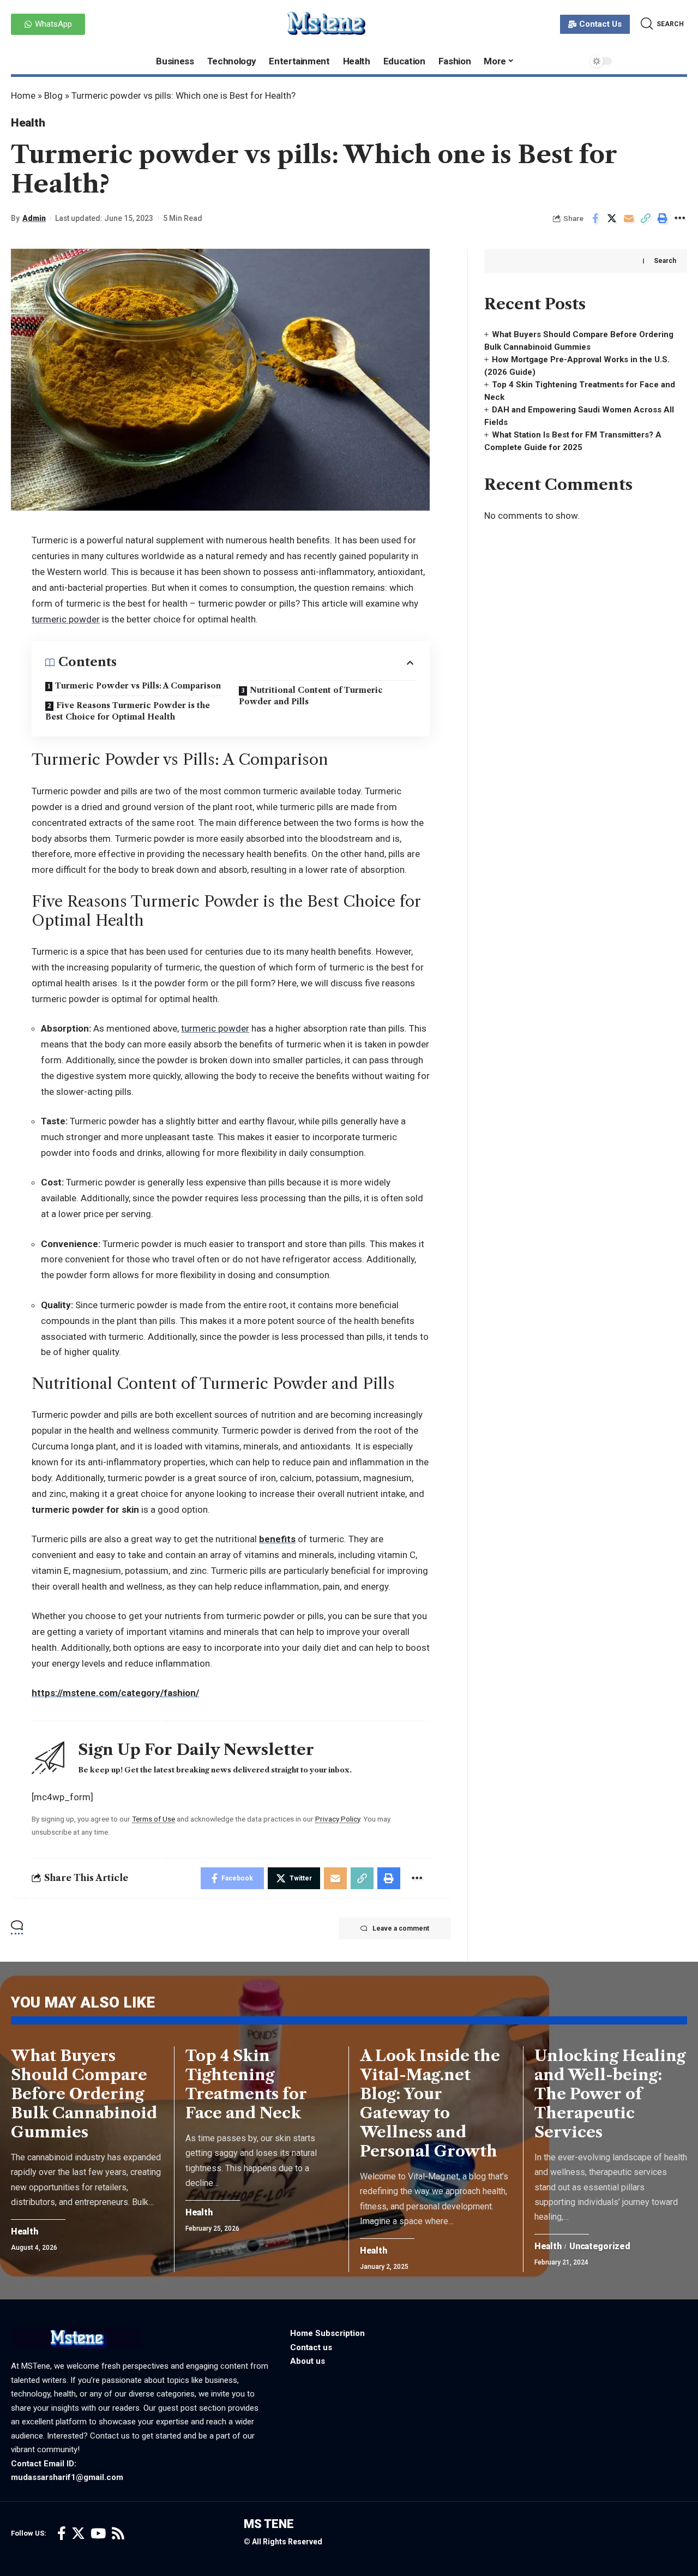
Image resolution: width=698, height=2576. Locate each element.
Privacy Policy (338, 1819)
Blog (53, 95)
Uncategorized (600, 2246)
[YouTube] (98, 2534)
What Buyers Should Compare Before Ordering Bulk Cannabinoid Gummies (84, 2094)
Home (23, 95)
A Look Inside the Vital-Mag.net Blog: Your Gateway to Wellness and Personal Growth (430, 2103)
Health (28, 123)
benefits (277, 1539)
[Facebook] (62, 2534)
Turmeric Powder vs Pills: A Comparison (138, 686)
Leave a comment (401, 1928)
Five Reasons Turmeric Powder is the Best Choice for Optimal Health (128, 711)
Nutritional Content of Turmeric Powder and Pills (311, 696)
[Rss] (118, 2534)
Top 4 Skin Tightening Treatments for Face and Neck (246, 2084)
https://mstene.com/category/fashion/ (115, 1693)
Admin (34, 218)
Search (665, 261)
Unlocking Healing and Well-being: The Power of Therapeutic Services (610, 2094)
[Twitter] (78, 2534)
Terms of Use (154, 1819)
